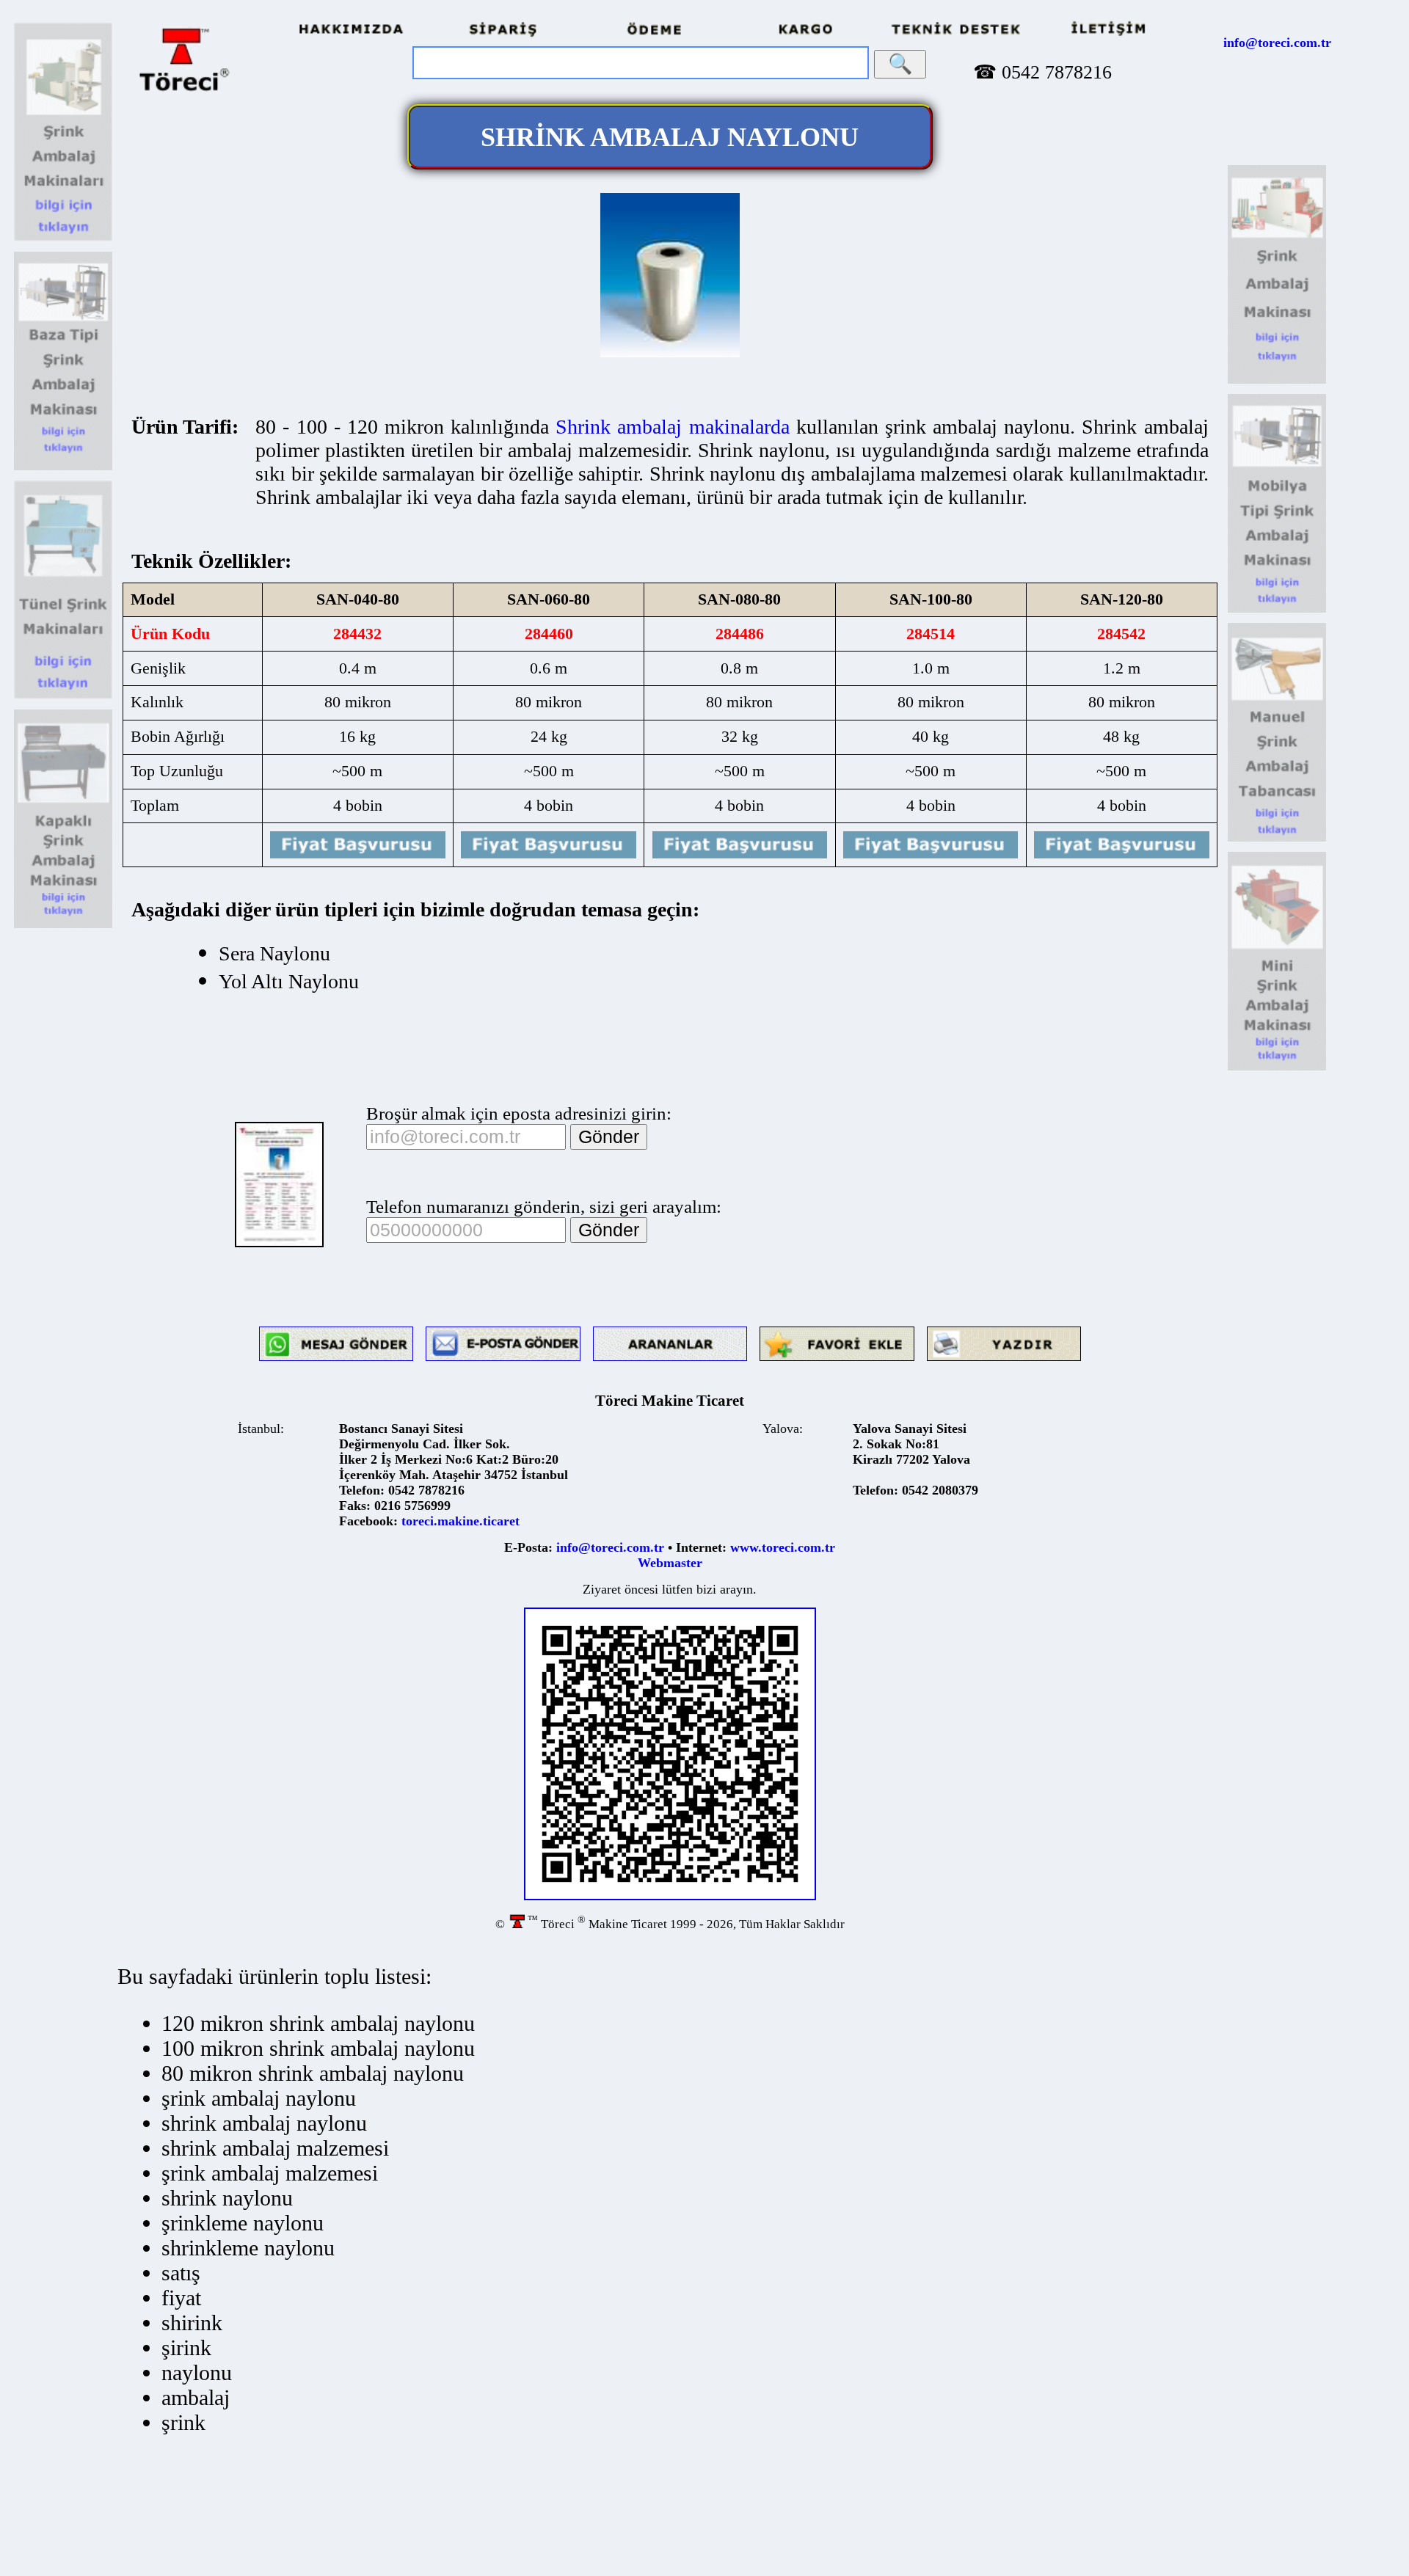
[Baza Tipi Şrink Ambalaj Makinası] (63, 468)
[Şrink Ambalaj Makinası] (63, 239)
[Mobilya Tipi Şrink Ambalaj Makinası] (1277, 610)
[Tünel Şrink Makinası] (63, 697)
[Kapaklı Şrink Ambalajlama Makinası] (63, 926)
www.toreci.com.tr (783, 1547)
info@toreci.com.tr (1277, 43)
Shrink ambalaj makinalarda (672, 427)
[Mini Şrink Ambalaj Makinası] (1277, 1068)
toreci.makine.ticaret (460, 1521)
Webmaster (670, 1563)
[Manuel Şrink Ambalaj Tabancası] (1277, 839)
